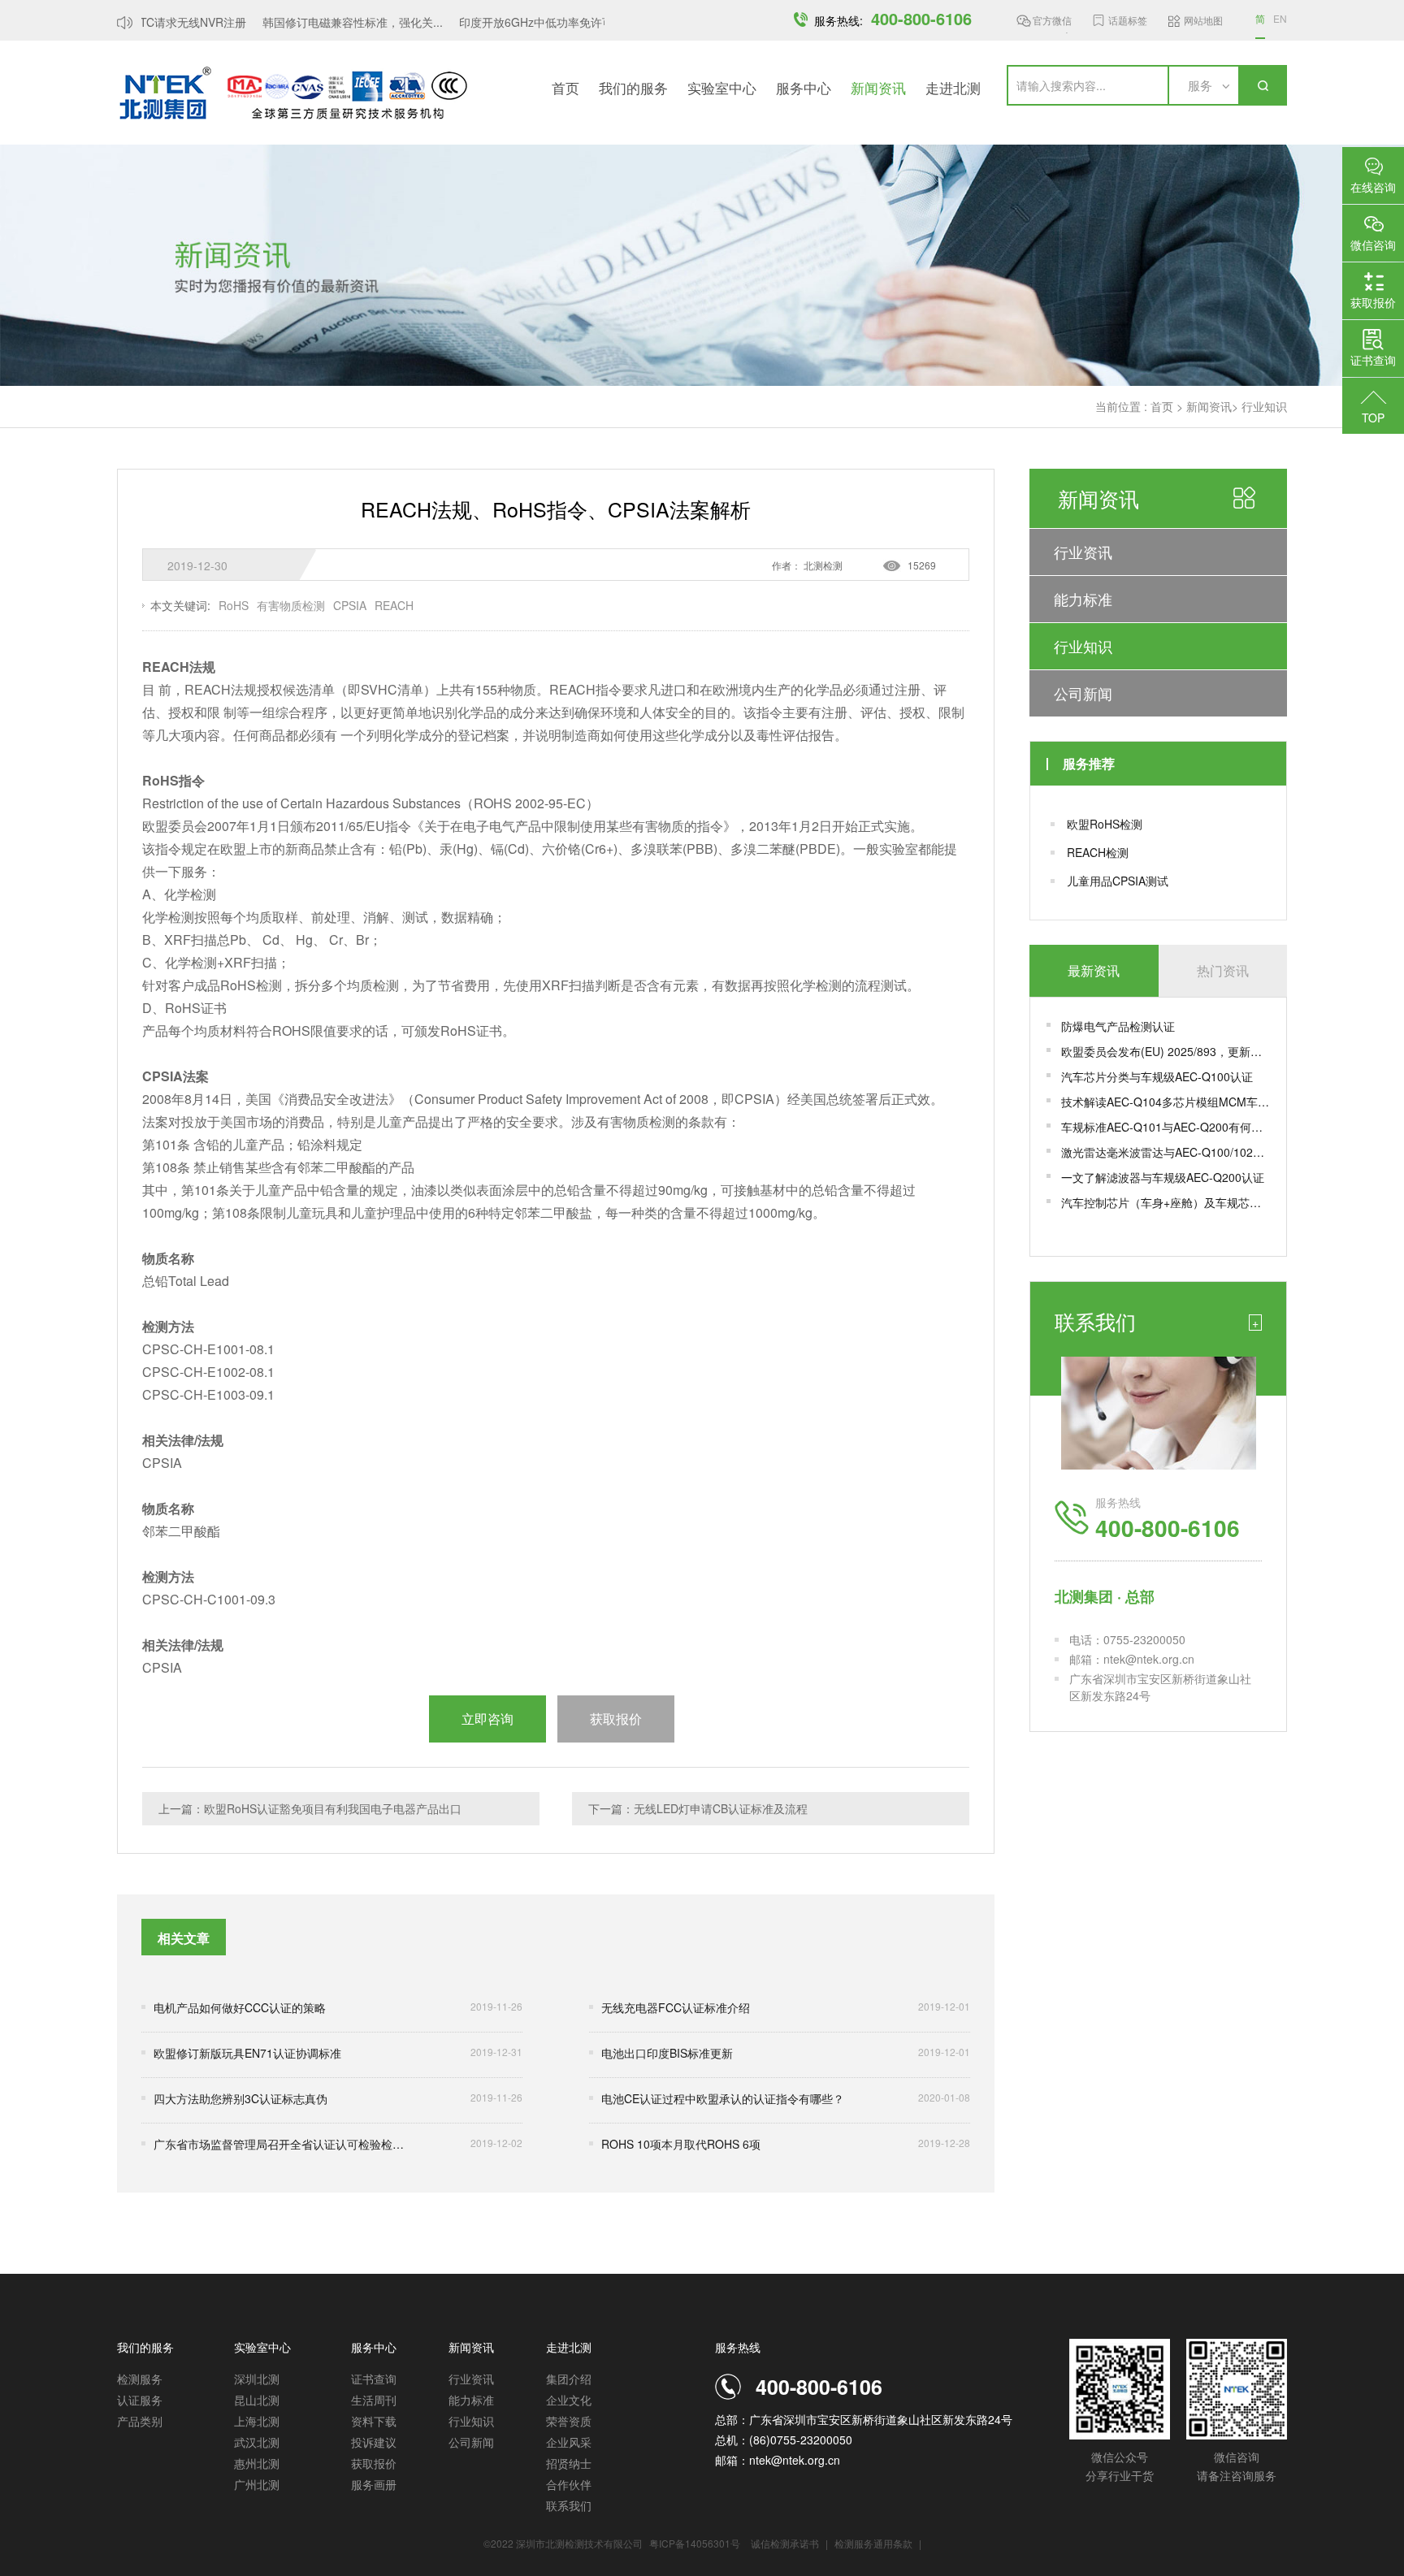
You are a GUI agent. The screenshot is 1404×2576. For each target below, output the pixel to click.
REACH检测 (1098, 852)
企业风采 (569, 2442)
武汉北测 (257, 2442)
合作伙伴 (569, 2484)
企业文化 (569, 2400)
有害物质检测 (291, 605)
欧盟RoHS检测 (1105, 824)
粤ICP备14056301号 (695, 2543)
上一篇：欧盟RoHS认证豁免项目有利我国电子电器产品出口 (310, 1808)
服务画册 (374, 2484)
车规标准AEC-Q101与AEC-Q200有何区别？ (1166, 1127)
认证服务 (140, 2400)
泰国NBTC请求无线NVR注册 (155, 22)
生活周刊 (374, 2400)
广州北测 (257, 2484)
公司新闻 (1083, 693)
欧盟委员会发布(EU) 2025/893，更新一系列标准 (1166, 1051)
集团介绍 (569, 2379)
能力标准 (1083, 599)
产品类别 (140, 2421)
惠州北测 (257, 2463)
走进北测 (953, 87)
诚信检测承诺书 (785, 2543)
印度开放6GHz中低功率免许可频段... (534, 22)
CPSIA (350, 605)
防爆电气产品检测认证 (1118, 1026)
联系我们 (569, 2505)
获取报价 (374, 2463)
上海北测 (257, 2421)
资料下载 (374, 2421)
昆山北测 (257, 2400)
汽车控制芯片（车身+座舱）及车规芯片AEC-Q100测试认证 (1166, 1202)
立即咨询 (487, 1719)
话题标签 (1128, 20)
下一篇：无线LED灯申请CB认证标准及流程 (698, 1808)
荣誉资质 (569, 2421)
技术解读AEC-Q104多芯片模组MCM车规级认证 (1166, 1102)
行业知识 (1264, 406)
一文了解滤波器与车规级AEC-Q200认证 (1163, 1177)
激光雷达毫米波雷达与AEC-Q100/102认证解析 (1166, 1152)
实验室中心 (722, 87)
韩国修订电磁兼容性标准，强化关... (334, 22)
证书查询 (374, 2379)
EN (1280, 18)
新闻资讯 (878, 87)
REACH (394, 605)
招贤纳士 (569, 2463)
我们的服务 (633, 87)
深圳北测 (257, 2379)
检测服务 (140, 2379)
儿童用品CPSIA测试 (1118, 881)
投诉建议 (374, 2442)
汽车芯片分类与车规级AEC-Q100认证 (1157, 1076)
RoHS (234, 605)
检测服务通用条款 (875, 2543)
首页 (565, 87)
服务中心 (804, 87)
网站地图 (1203, 20)
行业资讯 (1083, 552)
